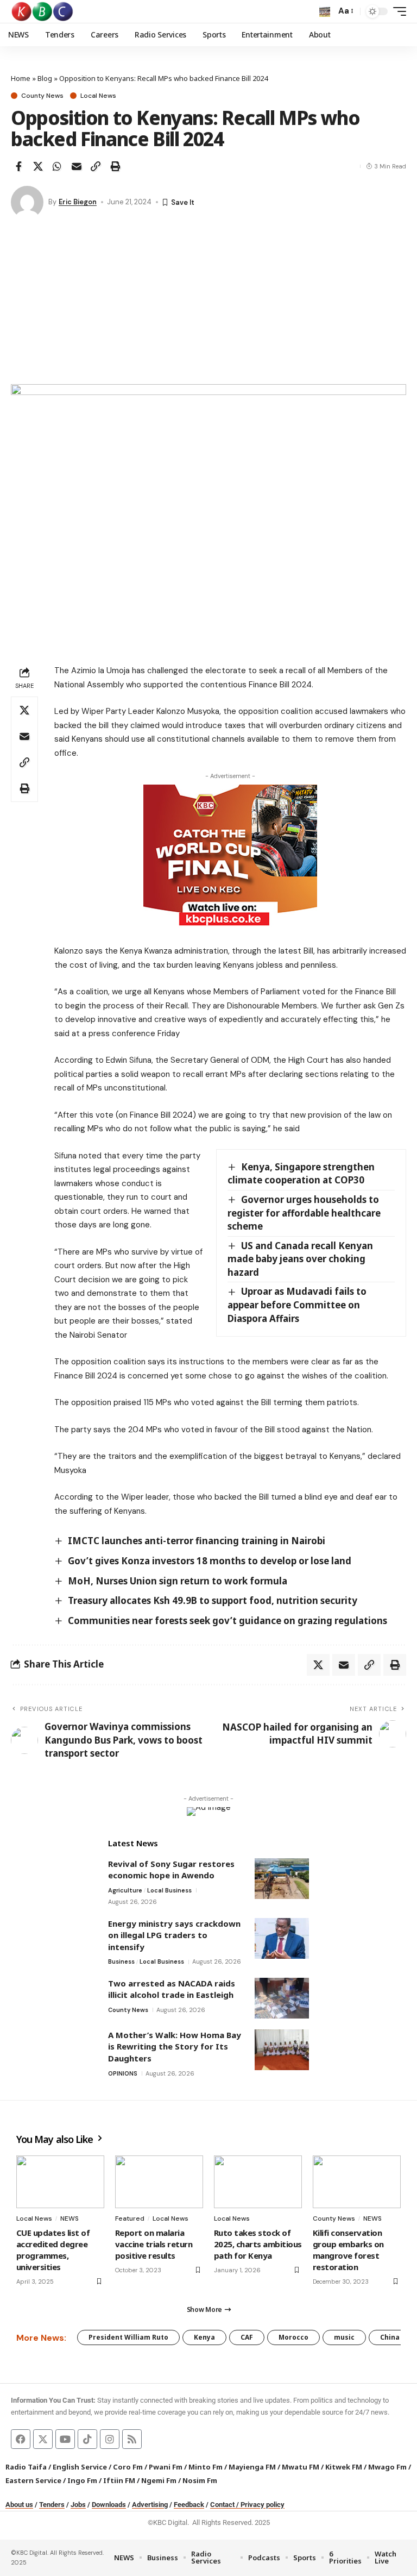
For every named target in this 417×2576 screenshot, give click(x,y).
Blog (45, 78)
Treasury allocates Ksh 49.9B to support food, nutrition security (213, 1600)
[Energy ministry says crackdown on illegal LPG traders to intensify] (282, 1938)
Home (21, 78)
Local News (98, 96)
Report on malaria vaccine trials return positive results (154, 2244)
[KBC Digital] (43, 11)
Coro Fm (128, 2467)
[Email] (77, 166)
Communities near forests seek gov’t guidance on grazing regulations (228, 1621)
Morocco (293, 2337)
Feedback (189, 2505)
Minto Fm (206, 2467)
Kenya (204, 2337)
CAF (247, 2337)
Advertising (150, 2505)
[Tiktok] (87, 2439)
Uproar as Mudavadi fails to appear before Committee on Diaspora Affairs (297, 1305)
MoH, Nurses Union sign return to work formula (178, 1581)
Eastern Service (33, 2480)
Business (121, 1961)
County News (42, 96)
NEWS (69, 2218)
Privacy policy (263, 2505)
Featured (130, 2218)
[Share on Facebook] (18, 166)
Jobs (78, 2505)
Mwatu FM (301, 2467)
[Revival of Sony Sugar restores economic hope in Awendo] (282, 1879)
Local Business (169, 1890)
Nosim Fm (199, 2480)
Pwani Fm (166, 2467)
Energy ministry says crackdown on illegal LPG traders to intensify (174, 1935)
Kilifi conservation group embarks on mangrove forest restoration (348, 2250)
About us (19, 2505)
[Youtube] (65, 2439)
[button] (325, 11)
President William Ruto (128, 2337)
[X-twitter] (43, 2439)
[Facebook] (21, 2439)
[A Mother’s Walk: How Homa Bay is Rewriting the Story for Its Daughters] (282, 2050)
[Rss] (132, 2439)
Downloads (109, 2505)
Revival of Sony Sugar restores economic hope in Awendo (171, 1870)
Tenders (52, 2505)
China (390, 2337)
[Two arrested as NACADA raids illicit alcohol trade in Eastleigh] (282, 1998)
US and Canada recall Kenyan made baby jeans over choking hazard (300, 1259)
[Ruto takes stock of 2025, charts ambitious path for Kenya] (258, 2182)
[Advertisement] (208, 303)
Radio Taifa (26, 2467)
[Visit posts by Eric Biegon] (27, 202)
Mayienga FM (252, 2467)
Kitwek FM (344, 2467)
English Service (80, 2467)
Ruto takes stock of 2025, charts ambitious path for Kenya (258, 2244)
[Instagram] (110, 2439)
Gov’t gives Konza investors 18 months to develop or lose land (210, 1561)
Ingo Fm (82, 2480)
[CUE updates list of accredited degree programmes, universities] (60, 2182)
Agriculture (125, 1890)
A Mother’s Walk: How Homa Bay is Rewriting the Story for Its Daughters (175, 2047)
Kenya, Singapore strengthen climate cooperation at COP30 (301, 1174)
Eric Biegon (78, 202)
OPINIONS (123, 2073)
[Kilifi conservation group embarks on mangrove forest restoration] (357, 2182)
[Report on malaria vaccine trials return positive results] (159, 2182)
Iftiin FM (119, 2480)
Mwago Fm (387, 2467)
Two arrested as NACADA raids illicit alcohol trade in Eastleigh (172, 1989)
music (344, 2337)
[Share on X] (38, 166)
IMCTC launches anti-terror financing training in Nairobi (197, 1541)
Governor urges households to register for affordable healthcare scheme (304, 1213)
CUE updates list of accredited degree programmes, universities (53, 2250)
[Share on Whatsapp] (57, 166)
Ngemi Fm (159, 2480)
